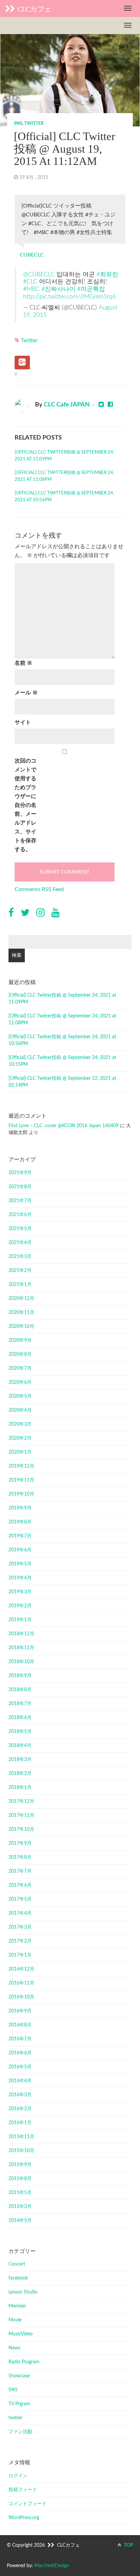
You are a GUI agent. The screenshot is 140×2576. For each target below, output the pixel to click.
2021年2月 (20, 1271)
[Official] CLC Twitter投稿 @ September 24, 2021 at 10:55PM (62, 1061)
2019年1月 (20, 1620)
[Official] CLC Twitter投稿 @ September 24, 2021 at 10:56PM (64, 497)
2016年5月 (20, 2067)
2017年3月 (20, 1927)
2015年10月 (21, 2151)
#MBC (31, 289)
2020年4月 (20, 1410)
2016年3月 (20, 2095)
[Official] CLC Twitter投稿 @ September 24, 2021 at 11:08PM (64, 476)
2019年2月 (20, 1606)
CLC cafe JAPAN (67, 405)
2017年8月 (20, 1857)
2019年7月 (20, 1536)
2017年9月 (20, 1843)
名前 (23, 663)
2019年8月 (20, 1522)
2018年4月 (20, 1746)
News (14, 2348)
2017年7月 (20, 1871)
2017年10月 (21, 1829)
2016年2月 (20, 2109)
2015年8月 (20, 2179)
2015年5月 (20, 2193)
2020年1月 (20, 1452)
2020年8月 (20, 1354)
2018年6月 (20, 1718)
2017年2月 (20, 1941)
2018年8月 (20, 1690)
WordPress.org (24, 2518)
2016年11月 (21, 1983)
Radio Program (24, 2362)
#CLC (30, 282)
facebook (18, 2278)
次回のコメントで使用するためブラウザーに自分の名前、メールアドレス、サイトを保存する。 (25, 805)
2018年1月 (20, 1788)
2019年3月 (20, 1592)
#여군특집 (91, 289)
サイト (23, 722)
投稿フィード (23, 2490)
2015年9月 (20, 2165)
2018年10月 (21, 1662)
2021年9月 (20, 1173)
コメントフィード (28, 2504)
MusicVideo (21, 2334)
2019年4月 (20, 1578)
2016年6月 (20, 2053)
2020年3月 (20, 1424)
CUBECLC (32, 255)
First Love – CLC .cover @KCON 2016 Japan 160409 (64, 1126)
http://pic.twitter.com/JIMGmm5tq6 (69, 297)
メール (26, 693)
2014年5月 (20, 2221)
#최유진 (107, 274)
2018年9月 (20, 1676)
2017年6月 (20, 1885)
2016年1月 (20, 2123)
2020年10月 (21, 1327)
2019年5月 (20, 1564)
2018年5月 (20, 1732)
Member (17, 2306)
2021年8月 (20, 1187)
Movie (15, 2320)
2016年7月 (20, 2039)
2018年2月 (20, 1774)
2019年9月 (20, 1508)
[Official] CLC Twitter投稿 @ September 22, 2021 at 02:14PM (62, 1082)
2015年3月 (20, 2207)
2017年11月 (21, 1815)
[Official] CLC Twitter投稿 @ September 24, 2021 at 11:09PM (64, 456)
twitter (34, 124)
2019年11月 (21, 1480)
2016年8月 (20, 2025)
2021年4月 (20, 1243)
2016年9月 (20, 2011)
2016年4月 (20, 2081)
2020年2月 (20, 1438)
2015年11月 (21, 2137)
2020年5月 (20, 1396)
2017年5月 (20, 1899)
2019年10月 (21, 1494)
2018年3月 (20, 1760)
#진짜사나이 (58, 289)
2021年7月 (20, 1201)
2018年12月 (21, 1634)
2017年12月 (21, 1801)
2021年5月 (20, 1229)
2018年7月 (20, 1704)
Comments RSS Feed (39, 889)
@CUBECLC (39, 274)
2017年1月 (20, 1955)
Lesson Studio (23, 2292)
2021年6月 (20, 1215)
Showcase (19, 2376)
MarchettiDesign (52, 2566)
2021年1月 (20, 1285)
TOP (128, 2545)
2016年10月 (21, 1997)
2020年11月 (21, 1313)
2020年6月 (20, 1382)
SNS (18, 124)
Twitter (29, 340)
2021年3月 (20, 1257)
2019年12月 (21, 1466)
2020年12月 (21, 1299)
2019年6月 (20, 1550)
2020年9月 (20, 1340)
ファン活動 (20, 2432)
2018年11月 (21, 1648)
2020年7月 (20, 1368)
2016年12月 (21, 1969)
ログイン (18, 2476)
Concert (17, 2264)
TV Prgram (19, 2404)
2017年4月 (20, 1913)
